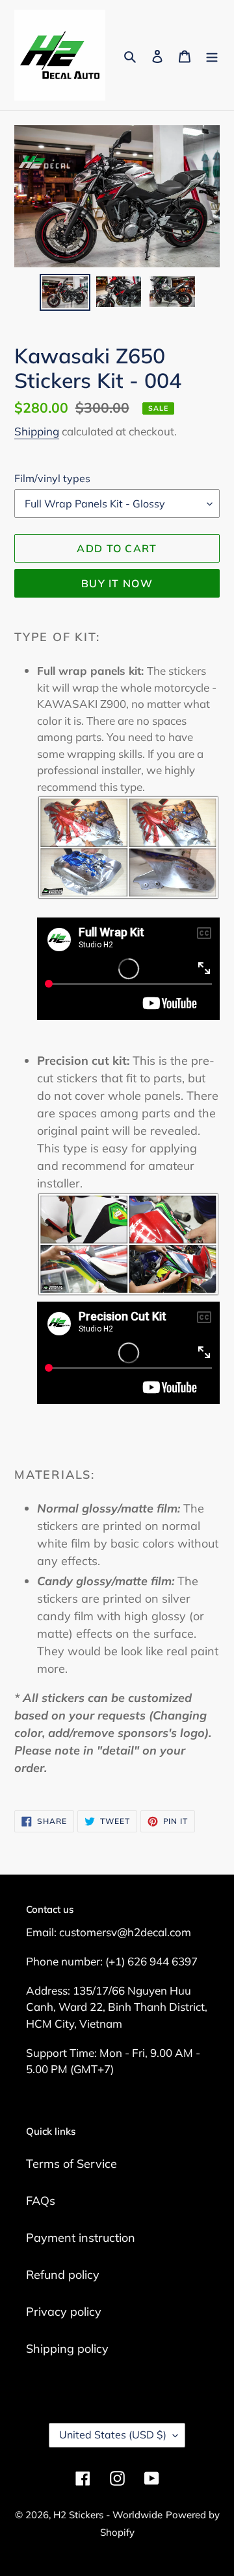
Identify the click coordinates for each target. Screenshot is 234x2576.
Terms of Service (71, 2164)
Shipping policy (67, 2349)
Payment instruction (81, 2238)
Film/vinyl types (52, 478)
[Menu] (212, 55)
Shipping (37, 431)
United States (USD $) (113, 2435)
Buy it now (117, 583)
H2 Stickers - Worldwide (108, 2515)
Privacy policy (64, 2312)
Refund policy (63, 2275)
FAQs (41, 2201)
